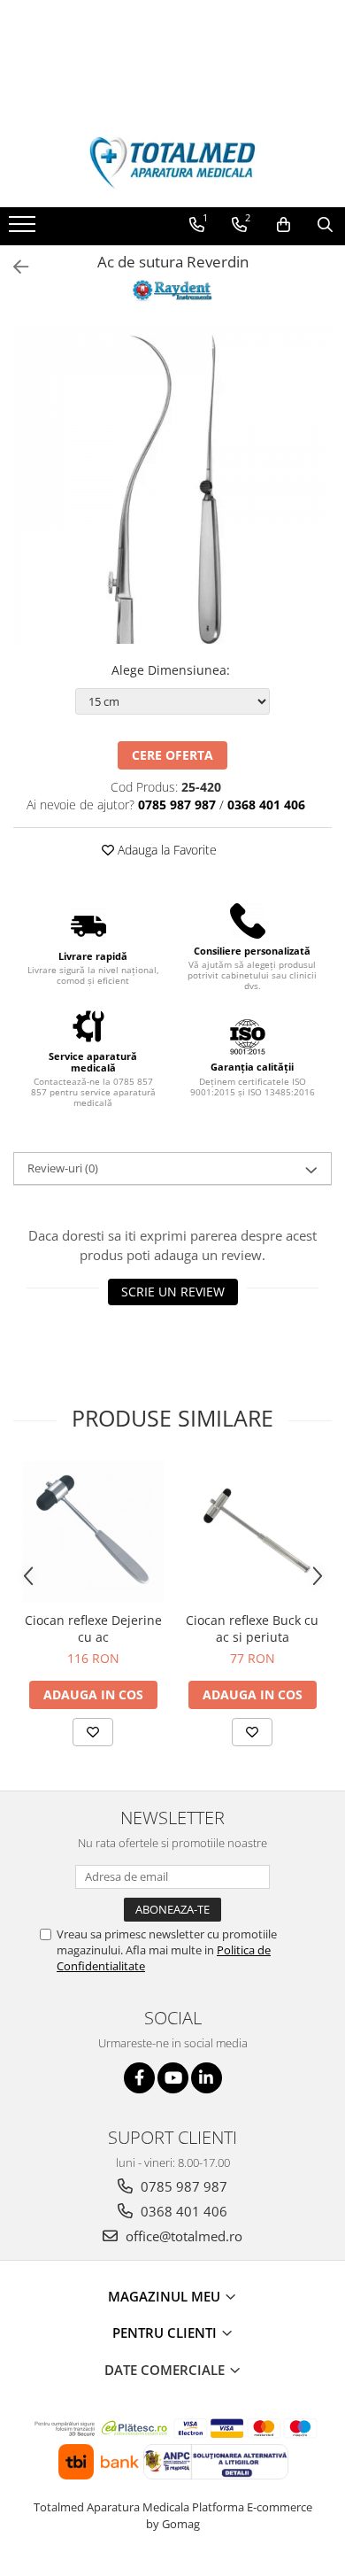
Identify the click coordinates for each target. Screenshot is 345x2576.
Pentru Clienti (166, 2332)
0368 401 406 (182, 2211)
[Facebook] (139, 2078)
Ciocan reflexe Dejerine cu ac (93, 1628)
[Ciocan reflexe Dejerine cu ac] (93, 1532)
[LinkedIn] (207, 2078)
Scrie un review (173, 1292)
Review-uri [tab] (63, 1168)
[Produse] (24, 229)
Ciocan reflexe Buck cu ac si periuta (252, 1628)
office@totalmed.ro (182, 2236)
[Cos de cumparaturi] (284, 225)
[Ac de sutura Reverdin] (172, 484)
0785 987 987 (182, 2186)
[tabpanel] (172, 484)
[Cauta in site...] (325, 225)
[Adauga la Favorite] (93, 1732)
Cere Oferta (172, 755)
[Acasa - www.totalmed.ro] (172, 163)
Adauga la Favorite (165, 850)
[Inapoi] (13, 267)
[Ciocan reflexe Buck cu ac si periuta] (252, 1532)
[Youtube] (173, 2078)
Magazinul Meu (166, 2296)
